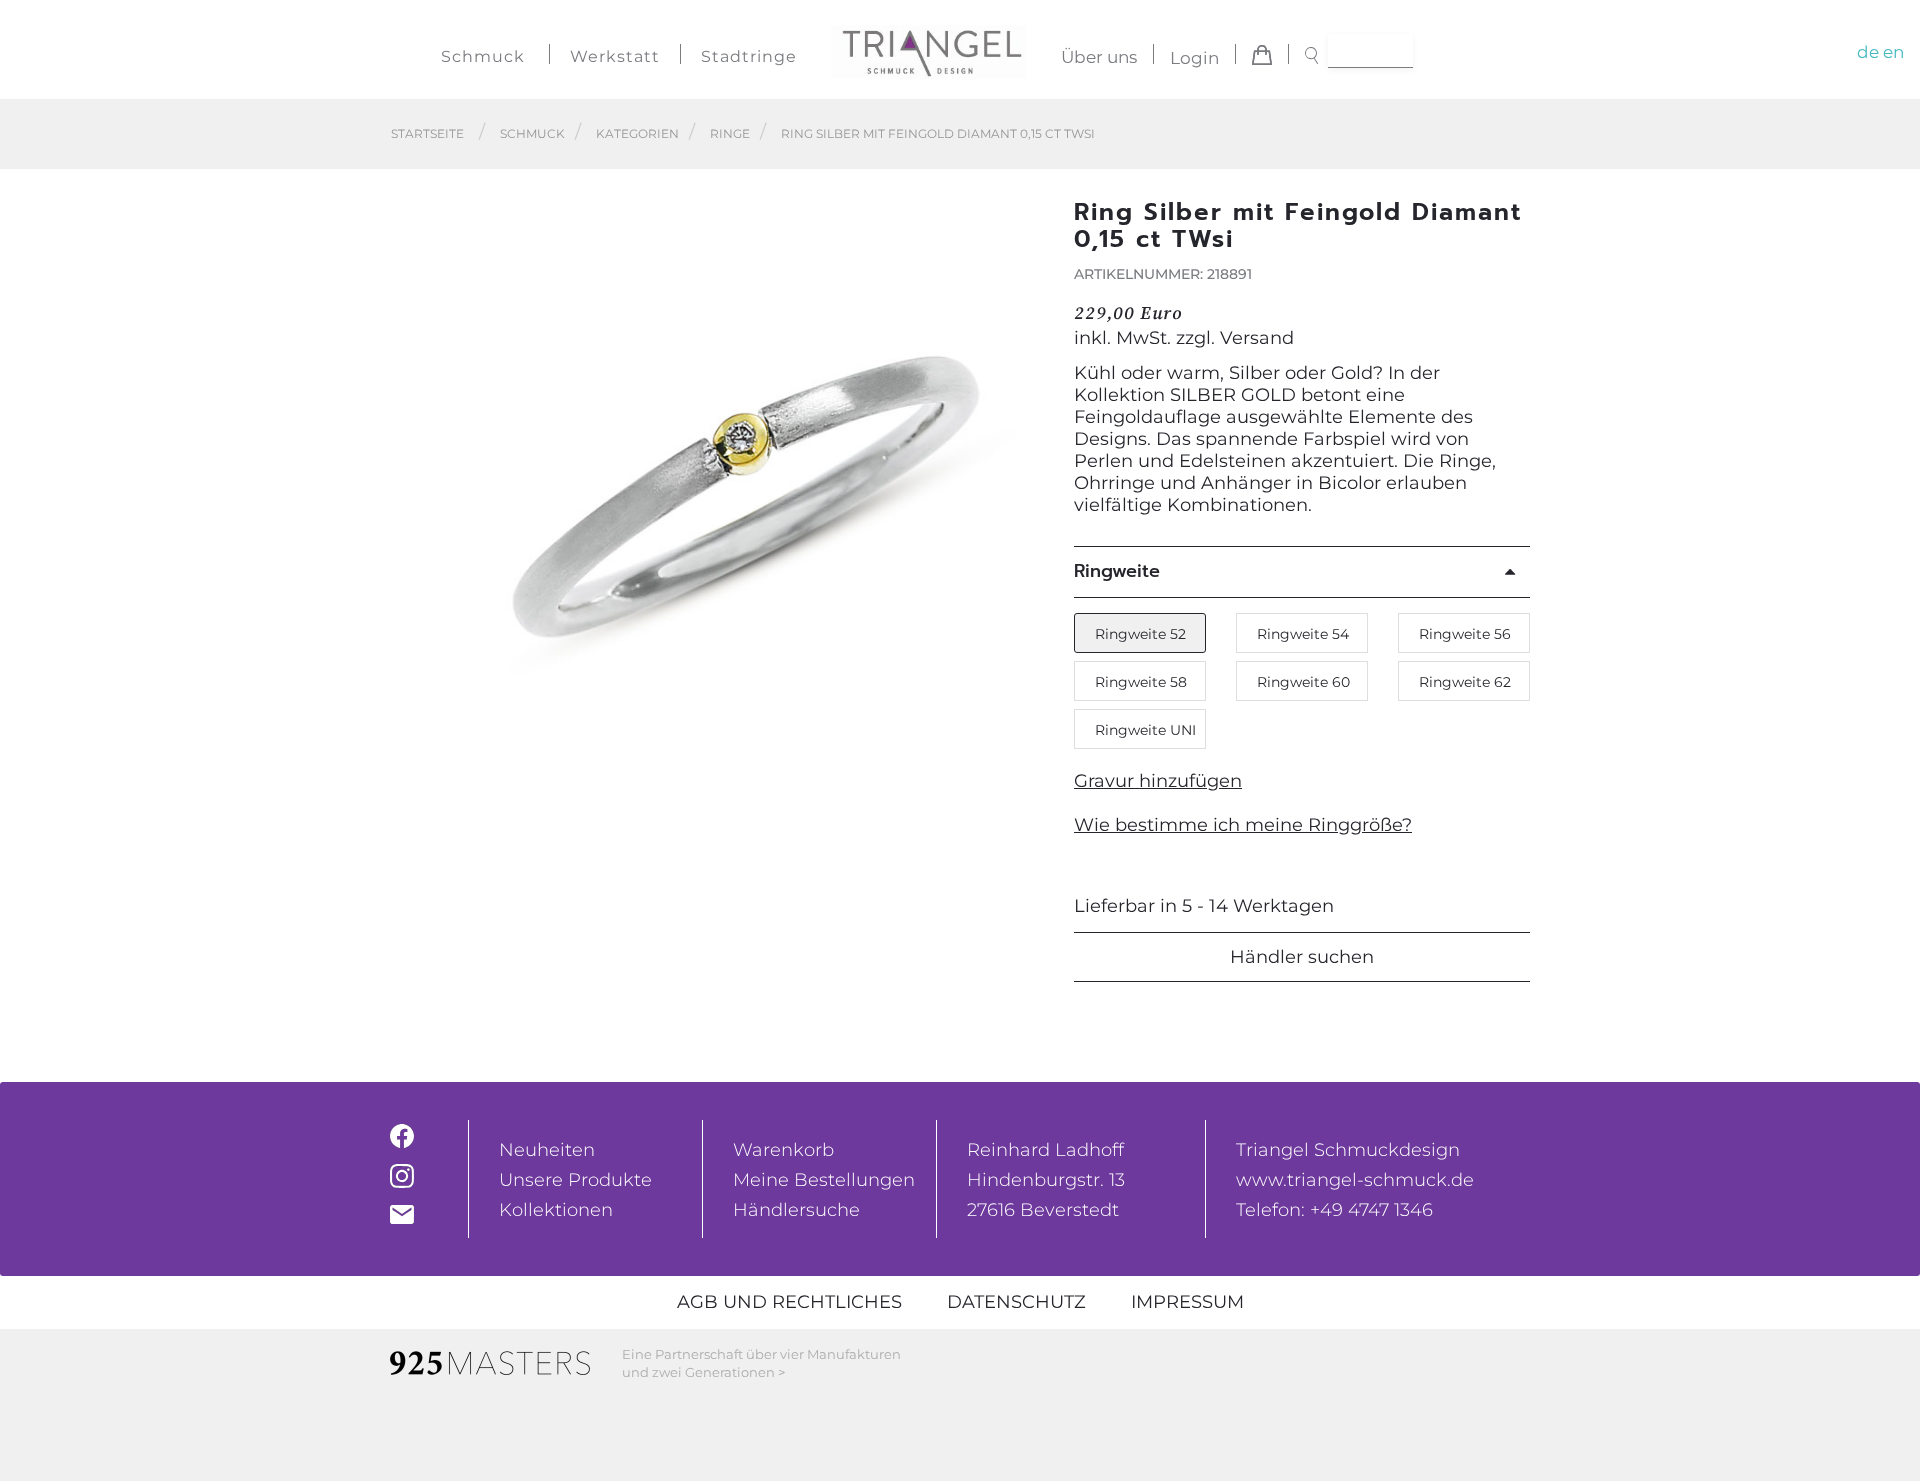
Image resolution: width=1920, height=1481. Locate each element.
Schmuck (483, 56)
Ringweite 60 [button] (1303, 682)
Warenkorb (783, 1150)
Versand (1257, 338)
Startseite (427, 133)
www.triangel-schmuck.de (1355, 1180)
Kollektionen (556, 1210)
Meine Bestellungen (824, 1180)
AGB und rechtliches (789, 1302)
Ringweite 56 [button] (1465, 634)
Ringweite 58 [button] (1141, 682)
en (1893, 52)
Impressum (1187, 1302)
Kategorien (637, 133)
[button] (1021, 496)
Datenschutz (1016, 1302)
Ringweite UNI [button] (1145, 730)
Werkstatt (615, 56)
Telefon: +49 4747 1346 (1334, 1210)
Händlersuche (796, 1210)
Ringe (730, 133)
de (1868, 52)
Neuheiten (547, 1150)
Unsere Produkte (575, 1180)
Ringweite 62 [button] (1465, 682)
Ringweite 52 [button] (1140, 634)
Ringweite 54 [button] (1303, 634)
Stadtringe (749, 56)
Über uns (1099, 58)
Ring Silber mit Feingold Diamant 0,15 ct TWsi (938, 133)
